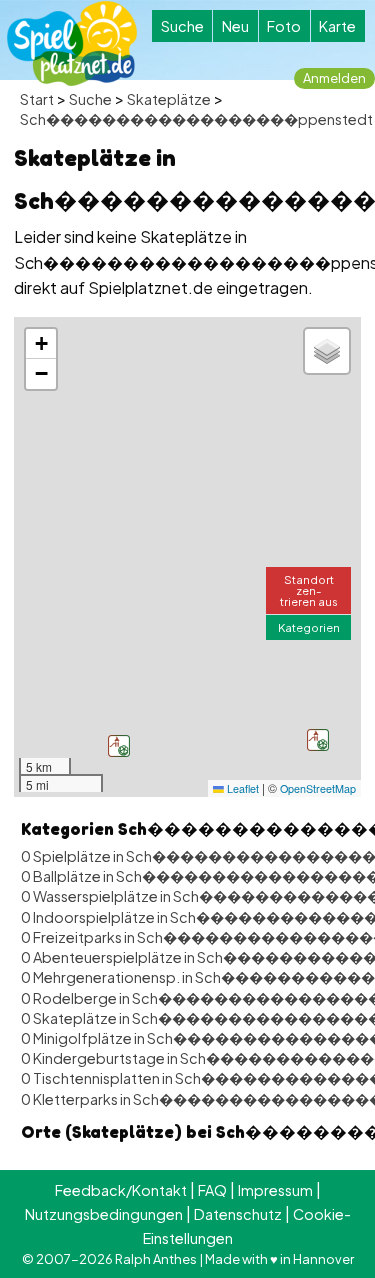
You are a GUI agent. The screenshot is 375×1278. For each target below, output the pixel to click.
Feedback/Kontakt (121, 1190)
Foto (284, 26)
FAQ (212, 1190)
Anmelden (334, 78)
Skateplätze (169, 99)
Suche (182, 26)
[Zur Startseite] (72, 43)
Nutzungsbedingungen (104, 1214)
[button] (119, 746)
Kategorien (309, 627)
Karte (337, 26)
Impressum (275, 1190)
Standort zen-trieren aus (309, 590)
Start (37, 99)
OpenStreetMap (318, 788)
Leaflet (241, 788)
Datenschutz (238, 1214)
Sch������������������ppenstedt (196, 119)
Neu (235, 26)
